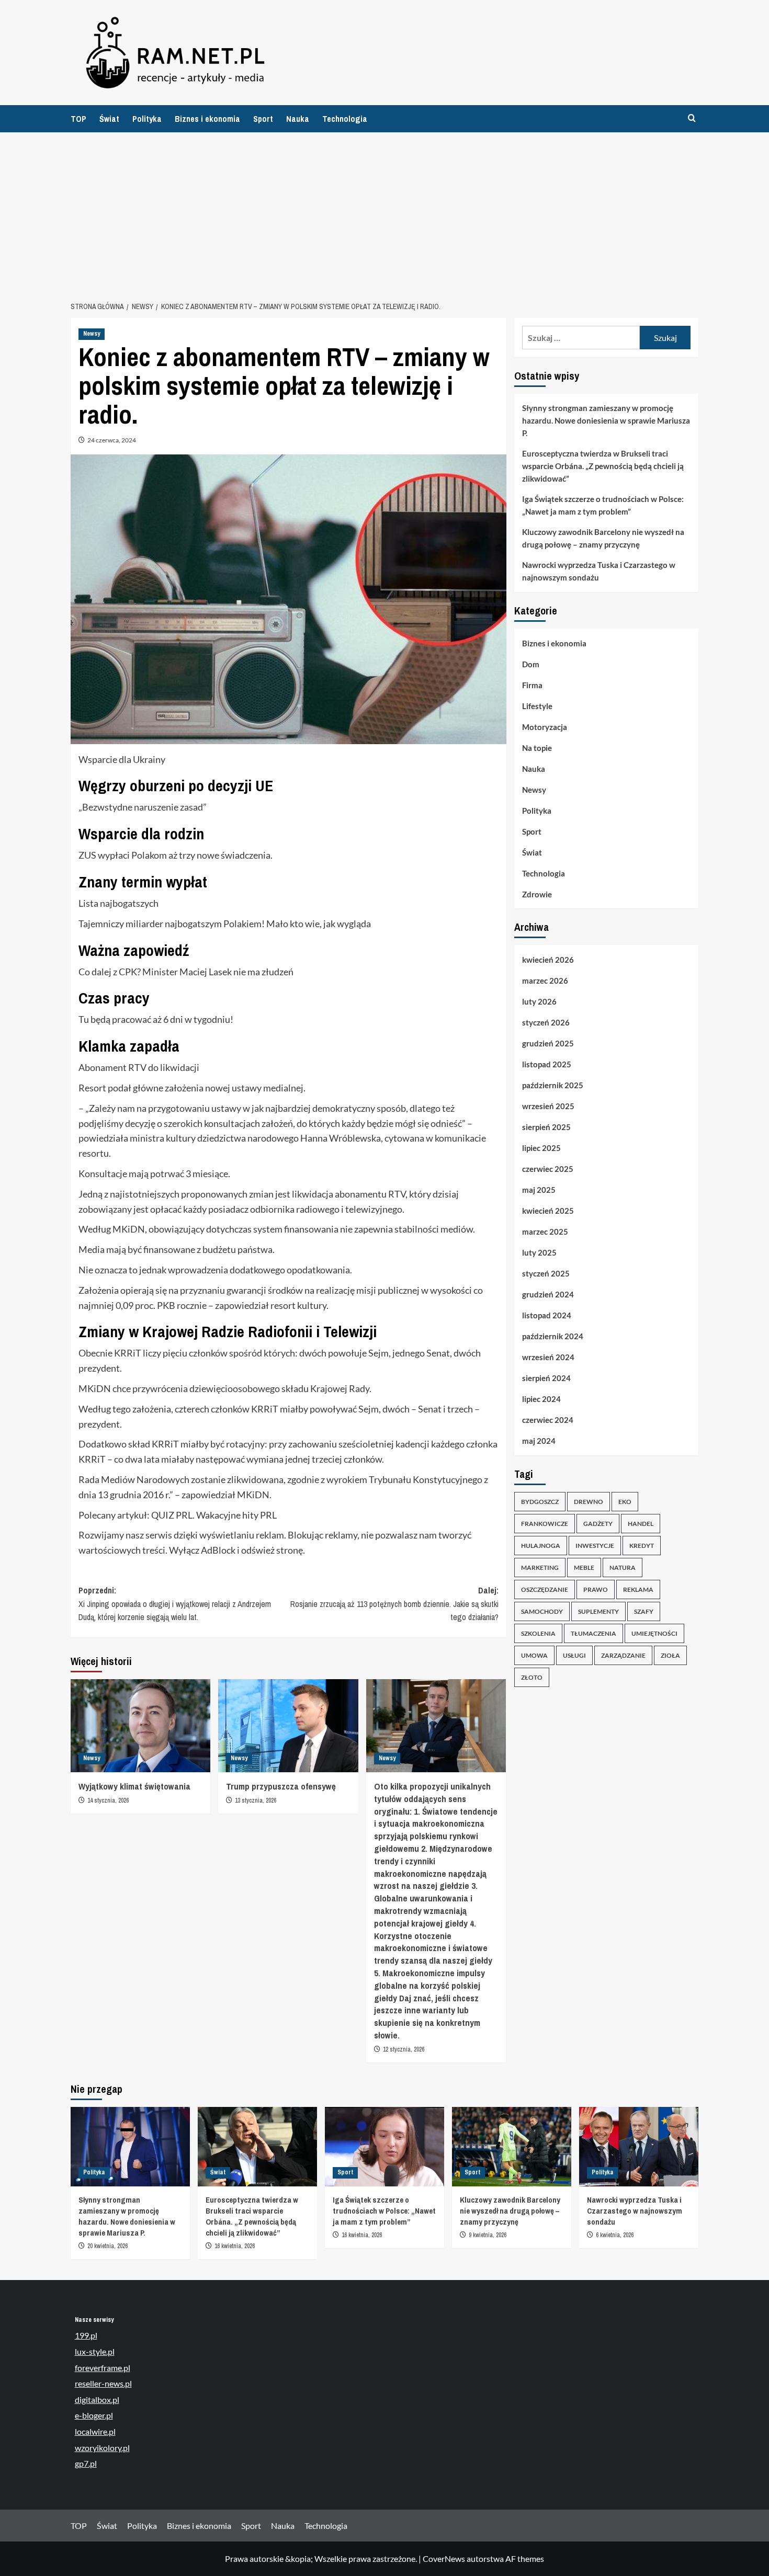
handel (641, 1524)
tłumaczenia (593, 1633)
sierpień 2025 (546, 1127)
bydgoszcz (540, 1502)
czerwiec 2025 (548, 1169)
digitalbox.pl (97, 2400)
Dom (531, 664)
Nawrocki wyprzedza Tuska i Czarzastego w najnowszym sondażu (599, 571)
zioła (670, 1655)
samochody (542, 1611)
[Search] (692, 118)
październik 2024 (553, 1336)
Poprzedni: (175, 1604)
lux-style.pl (95, 2351)
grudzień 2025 (548, 1043)
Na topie (537, 748)
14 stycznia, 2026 (108, 1800)
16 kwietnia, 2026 (235, 2246)
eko (625, 1502)
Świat (109, 119)
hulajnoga (541, 1546)
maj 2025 (539, 1190)
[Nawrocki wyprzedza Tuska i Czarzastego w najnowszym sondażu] (639, 2147)
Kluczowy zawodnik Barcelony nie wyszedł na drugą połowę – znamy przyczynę (603, 538)
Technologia (345, 119)
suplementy (598, 1611)
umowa (534, 1655)
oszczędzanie (545, 1589)
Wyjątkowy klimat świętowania (134, 1786)
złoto (532, 1677)
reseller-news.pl (103, 2383)
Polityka (147, 119)
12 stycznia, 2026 (404, 2049)
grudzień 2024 (548, 1294)
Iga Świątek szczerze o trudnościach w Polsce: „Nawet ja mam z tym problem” (603, 505)
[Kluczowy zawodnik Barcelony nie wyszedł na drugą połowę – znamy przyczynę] (512, 2147)
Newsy (92, 334)
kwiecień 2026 (548, 960)
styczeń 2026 (546, 1022)
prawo (596, 1589)
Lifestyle (537, 706)
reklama (638, 1589)
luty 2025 (539, 1252)
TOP (78, 119)
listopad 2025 (547, 1064)
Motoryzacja (545, 727)
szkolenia (538, 1633)
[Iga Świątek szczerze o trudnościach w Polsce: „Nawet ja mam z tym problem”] (384, 2147)
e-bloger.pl (94, 2415)
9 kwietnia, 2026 (488, 2235)
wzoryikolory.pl (102, 2448)
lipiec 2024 (541, 1399)
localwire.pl (95, 2431)
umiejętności (654, 1633)
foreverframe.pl (103, 2368)
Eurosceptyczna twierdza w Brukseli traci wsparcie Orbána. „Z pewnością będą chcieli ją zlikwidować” (603, 466)
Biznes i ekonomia (207, 119)
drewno (589, 1502)
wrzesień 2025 (548, 1106)
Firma (532, 685)
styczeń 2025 (546, 1273)
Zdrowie (537, 894)
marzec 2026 (545, 981)
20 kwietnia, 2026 (108, 2246)
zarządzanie (623, 1655)
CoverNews (444, 2558)
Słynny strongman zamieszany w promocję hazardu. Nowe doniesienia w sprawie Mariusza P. (606, 420)
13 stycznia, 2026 (256, 1800)
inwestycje (595, 1546)
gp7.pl (86, 2463)
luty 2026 (539, 1001)
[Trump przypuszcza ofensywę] (288, 1726)
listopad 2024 (547, 1315)
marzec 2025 (545, 1232)
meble (584, 1568)
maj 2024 (539, 1441)
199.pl (86, 2335)
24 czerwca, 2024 (112, 440)
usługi (574, 1655)
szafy (644, 1611)
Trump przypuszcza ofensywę (281, 1786)
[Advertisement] (384, 211)
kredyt (642, 1546)
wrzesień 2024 (548, 1357)
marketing (540, 1568)
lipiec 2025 (541, 1148)
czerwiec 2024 (548, 1420)
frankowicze (545, 1524)
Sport (263, 119)
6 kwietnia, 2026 (615, 2235)
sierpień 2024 (546, 1378)
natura (623, 1568)
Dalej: (394, 1604)
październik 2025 (553, 1085)
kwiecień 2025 (548, 1211)
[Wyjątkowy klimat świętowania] (140, 1726)
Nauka (298, 119)
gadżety (598, 1524)
